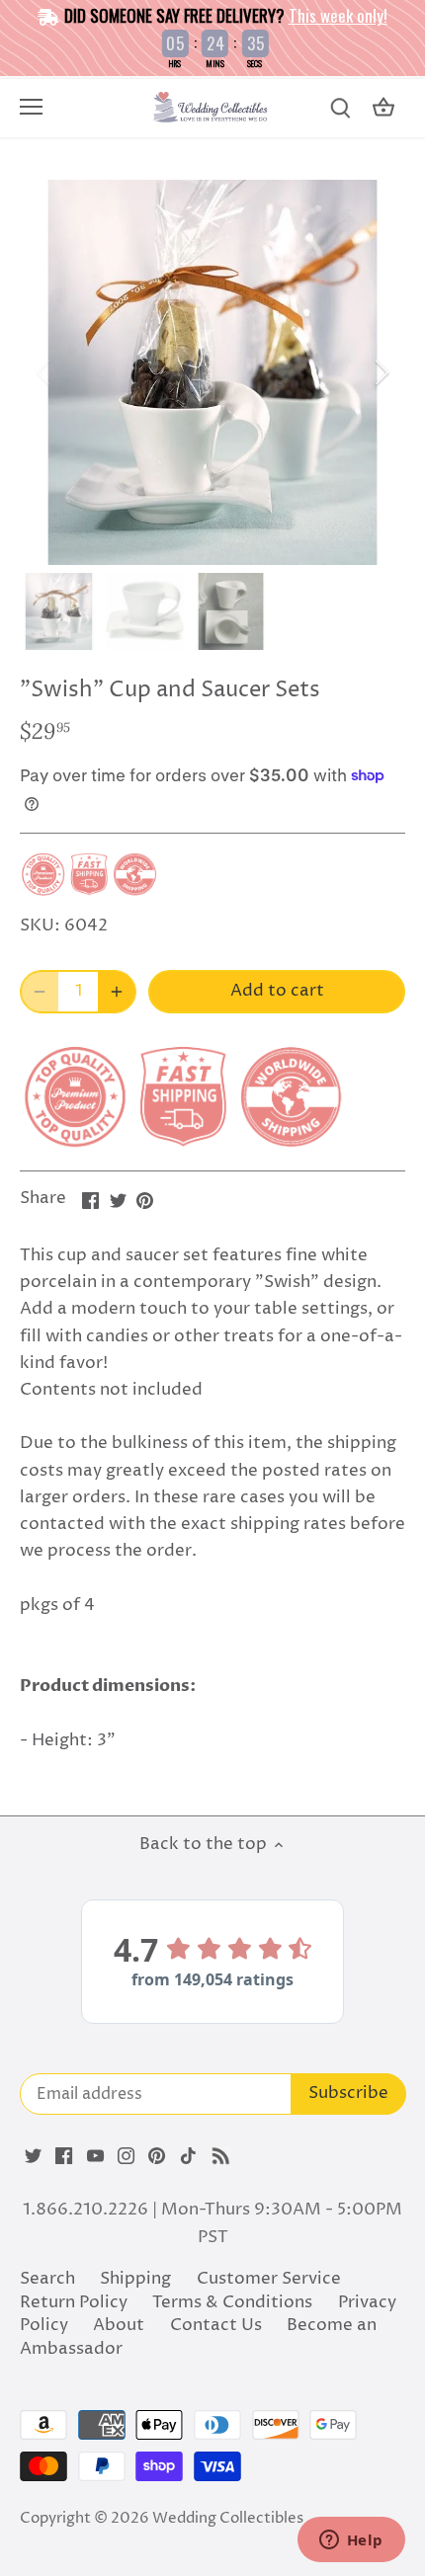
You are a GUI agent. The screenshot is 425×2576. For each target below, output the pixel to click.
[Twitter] (33, 2156)
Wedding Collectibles (228, 2518)
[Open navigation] (31, 107)
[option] (212, 372)
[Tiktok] (188, 2156)
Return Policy (74, 2302)
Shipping (135, 2279)
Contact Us (216, 2325)
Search (47, 2279)
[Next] (381, 372)
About (119, 2325)
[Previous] (44, 372)
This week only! (338, 15)
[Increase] (117, 992)
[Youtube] (95, 2156)
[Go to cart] (383, 108)
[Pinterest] (157, 2156)
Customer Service (269, 2279)
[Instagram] (126, 2156)
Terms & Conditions (232, 2302)
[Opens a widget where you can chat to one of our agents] (351, 2541)
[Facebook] (64, 2156)
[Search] (340, 108)
